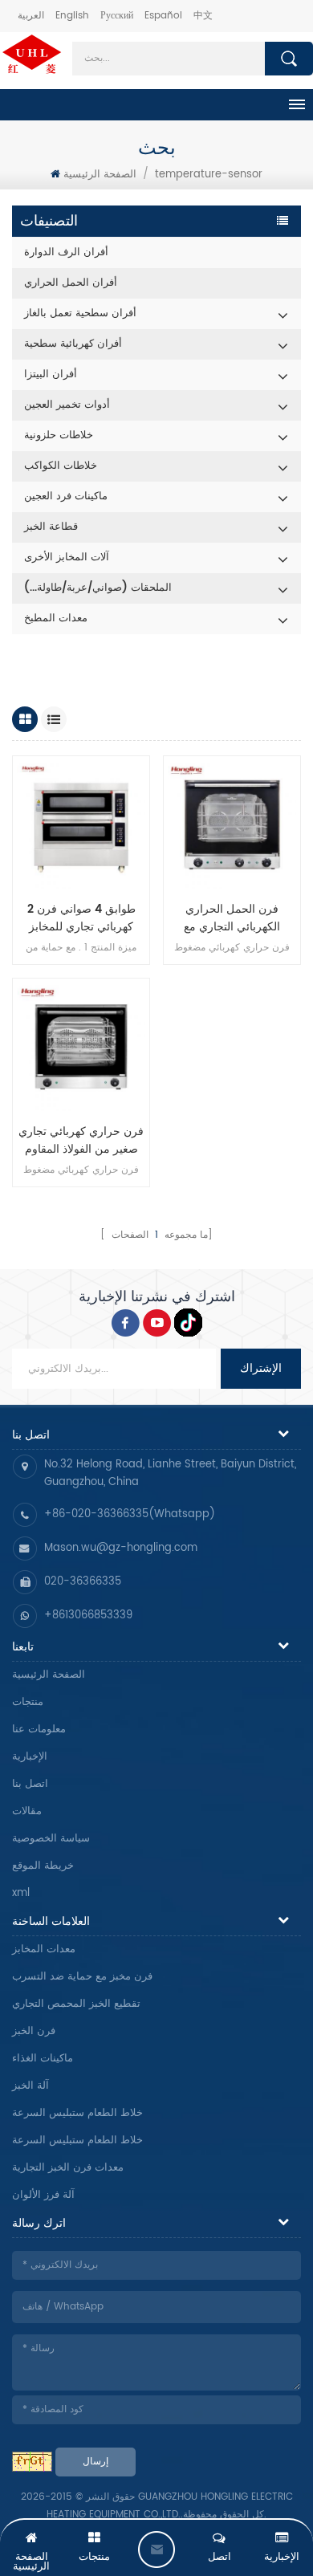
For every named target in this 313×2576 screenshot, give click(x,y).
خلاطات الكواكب (61, 466)
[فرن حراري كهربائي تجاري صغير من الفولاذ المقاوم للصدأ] (81, 1047)
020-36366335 (83, 1582)
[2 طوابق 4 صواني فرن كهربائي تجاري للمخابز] (81, 824)
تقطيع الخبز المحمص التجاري (76, 2004)
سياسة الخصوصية (51, 1839)
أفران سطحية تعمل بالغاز (80, 313)
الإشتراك (261, 1368)
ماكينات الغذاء (43, 2059)
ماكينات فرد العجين (66, 496)
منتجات (28, 1702)
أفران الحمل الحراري (71, 283)
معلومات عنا (39, 1730)
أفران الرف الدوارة (66, 252)
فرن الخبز (34, 2031)
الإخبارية (30, 1757)
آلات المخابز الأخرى (67, 558)
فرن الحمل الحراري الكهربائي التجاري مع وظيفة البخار (232, 918)
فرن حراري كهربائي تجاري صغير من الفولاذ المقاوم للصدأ (81, 1141)
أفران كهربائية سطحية (73, 344)
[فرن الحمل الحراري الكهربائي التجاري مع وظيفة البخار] (232, 824)
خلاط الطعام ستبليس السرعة (77, 2113)
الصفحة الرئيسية (100, 175)
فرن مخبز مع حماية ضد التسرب (82, 1977)
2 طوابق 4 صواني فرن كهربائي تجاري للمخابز (81, 918)
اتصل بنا (30, 1784)
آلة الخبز (30, 2086)
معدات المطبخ (56, 619)
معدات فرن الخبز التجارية (68, 2168)
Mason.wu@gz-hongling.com (121, 1548)
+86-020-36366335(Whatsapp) (130, 1514)
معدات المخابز (44, 1949)
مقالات (27, 1811)
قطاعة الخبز (51, 527)
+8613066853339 (88, 1616)
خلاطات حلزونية (59, 435)
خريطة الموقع (43, 1866)
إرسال (96, 2462)
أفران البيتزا (51, 374)
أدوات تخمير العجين (67, 405)
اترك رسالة (156, 2550)
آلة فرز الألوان (43, 2195)
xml (21, 1893)
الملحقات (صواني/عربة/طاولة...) (98, 588)
